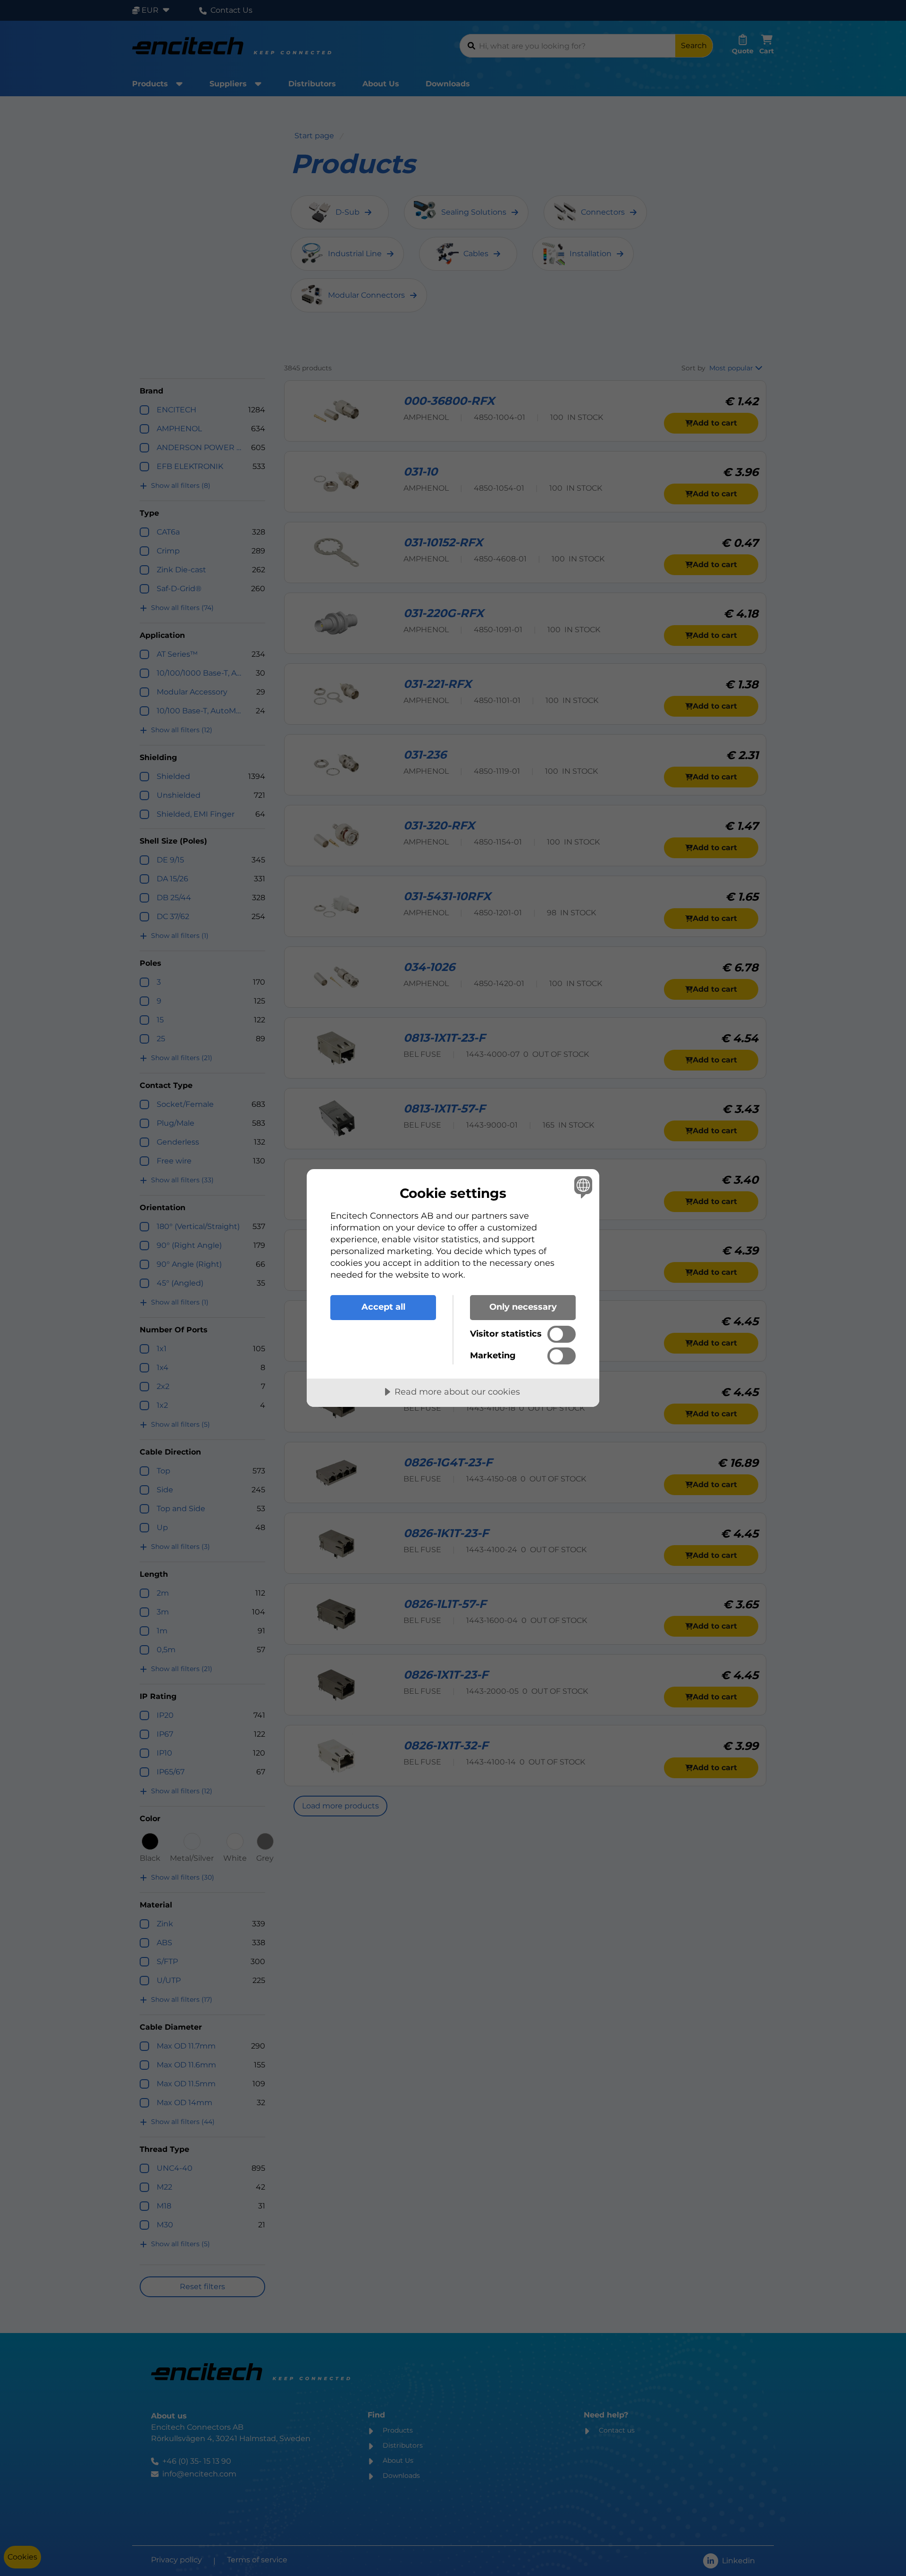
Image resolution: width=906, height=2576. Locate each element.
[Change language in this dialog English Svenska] (582, 1187)
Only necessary (523, 1307)
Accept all (383, 1307)
